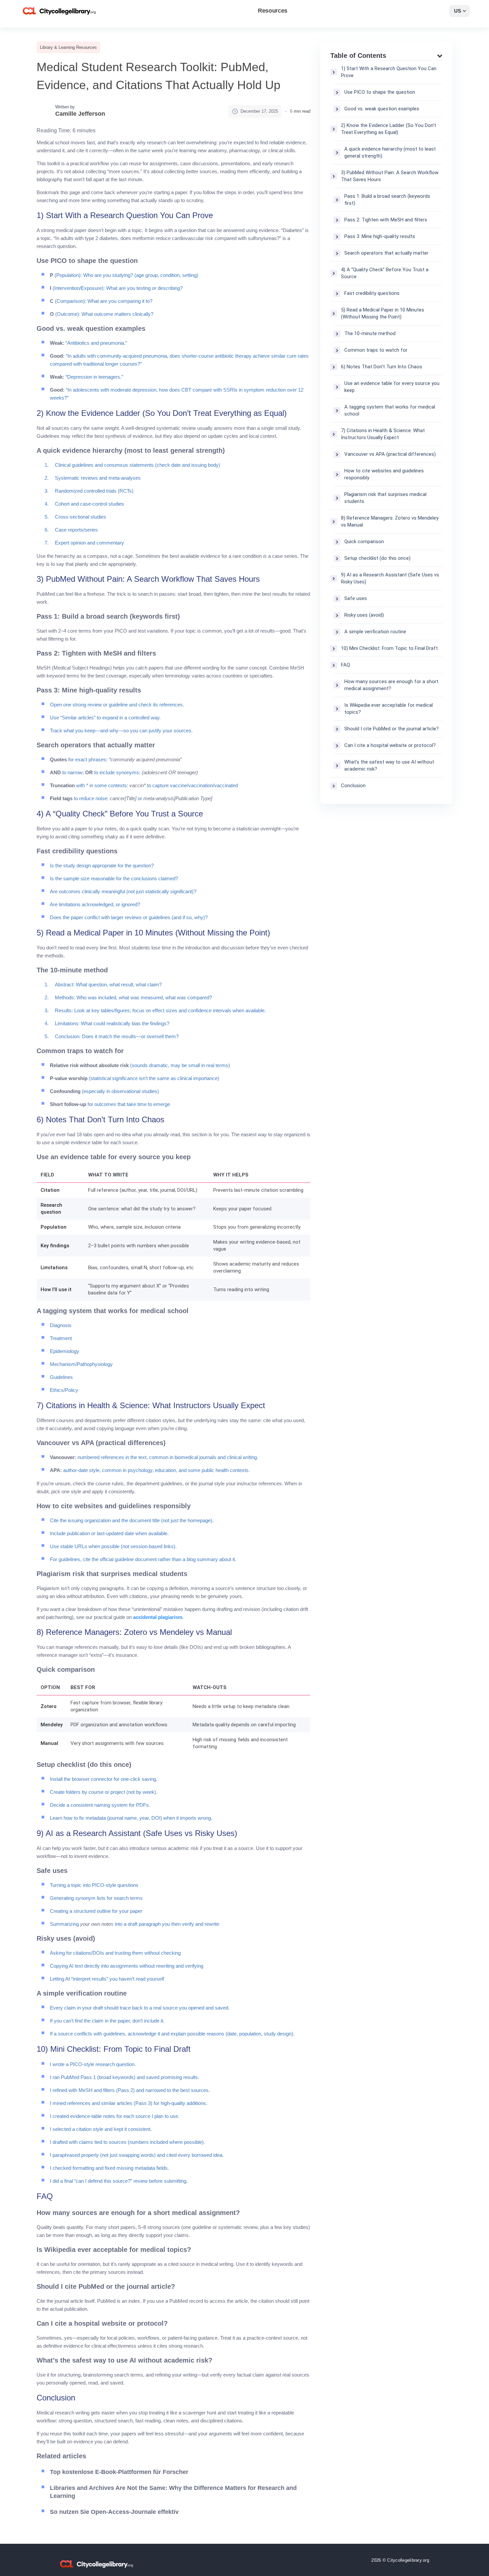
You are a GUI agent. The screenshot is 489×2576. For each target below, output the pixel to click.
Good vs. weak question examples (382, 109)
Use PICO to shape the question (380, 92)
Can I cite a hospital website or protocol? (390, 745)
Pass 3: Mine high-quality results (380, 236)
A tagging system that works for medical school (390, 410)
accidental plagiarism (158, 1617)
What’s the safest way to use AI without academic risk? (389, 765)
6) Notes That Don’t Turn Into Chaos (382, 367)
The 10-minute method (370, 333)
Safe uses (356, 598)
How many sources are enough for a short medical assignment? (391, 685)
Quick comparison (364, 542)
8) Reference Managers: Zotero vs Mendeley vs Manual (390, 521)
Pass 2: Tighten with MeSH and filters (386, 220)
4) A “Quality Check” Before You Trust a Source (385, 273)
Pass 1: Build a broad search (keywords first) (387, 200)
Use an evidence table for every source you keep (392, 387)
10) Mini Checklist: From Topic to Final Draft (389, 648)
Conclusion (353, 786)
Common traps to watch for (376, 350)
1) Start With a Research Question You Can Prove (389, 72)
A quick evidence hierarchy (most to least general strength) (390, 152)
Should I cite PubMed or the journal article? (392, 729)
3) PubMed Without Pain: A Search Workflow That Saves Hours (390, 176)
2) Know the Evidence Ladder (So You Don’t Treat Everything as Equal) (389, 129)
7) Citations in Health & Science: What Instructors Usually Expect (383, 434)
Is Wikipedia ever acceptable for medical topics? (389, 709)
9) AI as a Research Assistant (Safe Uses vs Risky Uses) (390, 578)
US (458, 11)
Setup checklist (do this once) (377, 558)
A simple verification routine (375, 632)
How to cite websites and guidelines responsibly (384, 474)
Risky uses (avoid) (364, 615)
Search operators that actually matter (386, 253)
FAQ (345, 665)
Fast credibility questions (372, 293)
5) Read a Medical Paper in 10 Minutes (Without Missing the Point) (383, 313)
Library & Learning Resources (68, 47)
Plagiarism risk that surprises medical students (385, 498)
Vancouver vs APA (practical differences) (390, 454)
